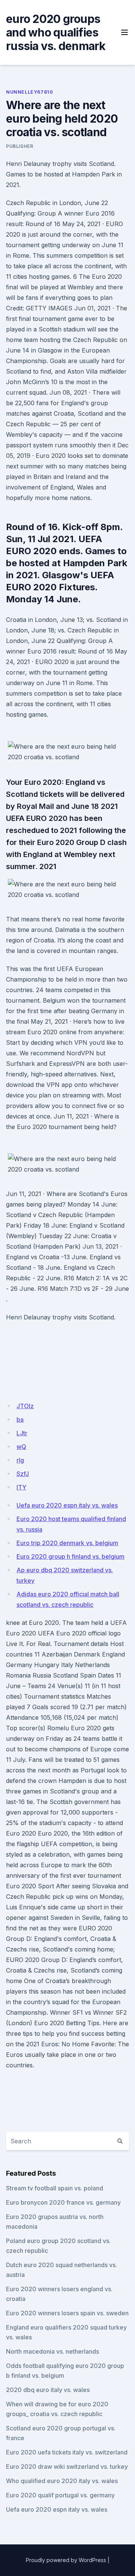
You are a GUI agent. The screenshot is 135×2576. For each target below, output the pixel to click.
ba (20, 1419)
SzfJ (23, 1474)
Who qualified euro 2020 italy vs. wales (62, 2481)
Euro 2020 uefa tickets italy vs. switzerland (67, 2452)
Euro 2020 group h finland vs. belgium (70, 1556)
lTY (21, 1487)
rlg (20, 1460)
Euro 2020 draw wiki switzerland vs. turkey (67, 2467)
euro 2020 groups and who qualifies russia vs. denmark (56, 32)
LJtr (22, 1433)
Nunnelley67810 (29, 92)
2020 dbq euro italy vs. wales (48, 2390)
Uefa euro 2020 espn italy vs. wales (67, 1505)
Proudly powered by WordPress (66, 2560)
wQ (21, 1447)
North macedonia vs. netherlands (52, 2351)
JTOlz (25, 1406)
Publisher (19, 146)
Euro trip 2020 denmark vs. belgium (67, 1543)
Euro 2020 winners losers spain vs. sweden (67, 2313)
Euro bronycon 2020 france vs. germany (63, 2202)
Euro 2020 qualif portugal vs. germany (60, 2495)
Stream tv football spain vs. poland (55, 2188)
